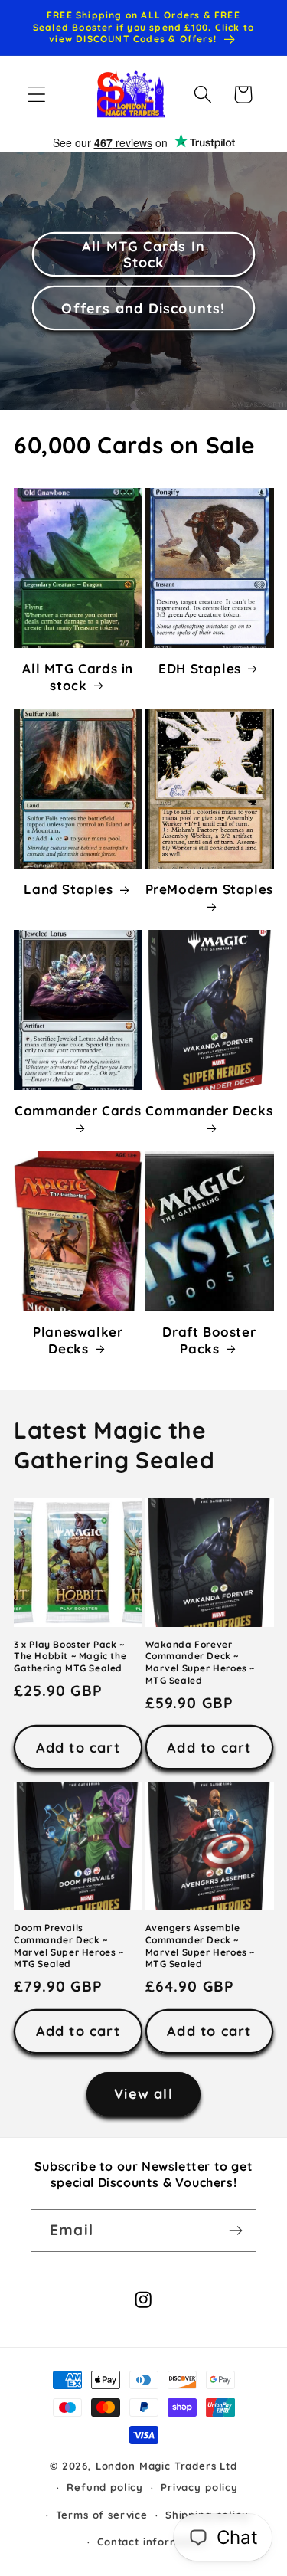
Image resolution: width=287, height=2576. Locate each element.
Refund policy (105, 2487)
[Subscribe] (235, 2231)
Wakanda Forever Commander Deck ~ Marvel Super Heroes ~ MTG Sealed (201, 1662)
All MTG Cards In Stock (143, 254)
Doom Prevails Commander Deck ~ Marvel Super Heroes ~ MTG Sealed (69, 1946)
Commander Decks (209, 1110)
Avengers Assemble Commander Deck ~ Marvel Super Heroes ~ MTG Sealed (201, 1946)
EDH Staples (200, 668)
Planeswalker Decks (78, 1340)
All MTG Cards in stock (78, 677)
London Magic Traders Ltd (166, 2466)
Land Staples (68, 889)
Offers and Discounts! (143, 308)
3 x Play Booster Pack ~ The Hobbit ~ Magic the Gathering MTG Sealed (70, 1656)
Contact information (152, 2542)
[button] (37, 95)
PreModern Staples (209, 889)
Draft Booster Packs (209, 1340)
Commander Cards (78, 1110)
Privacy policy (199, 2487)
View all (143, 2094)
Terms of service (101, 2515)
